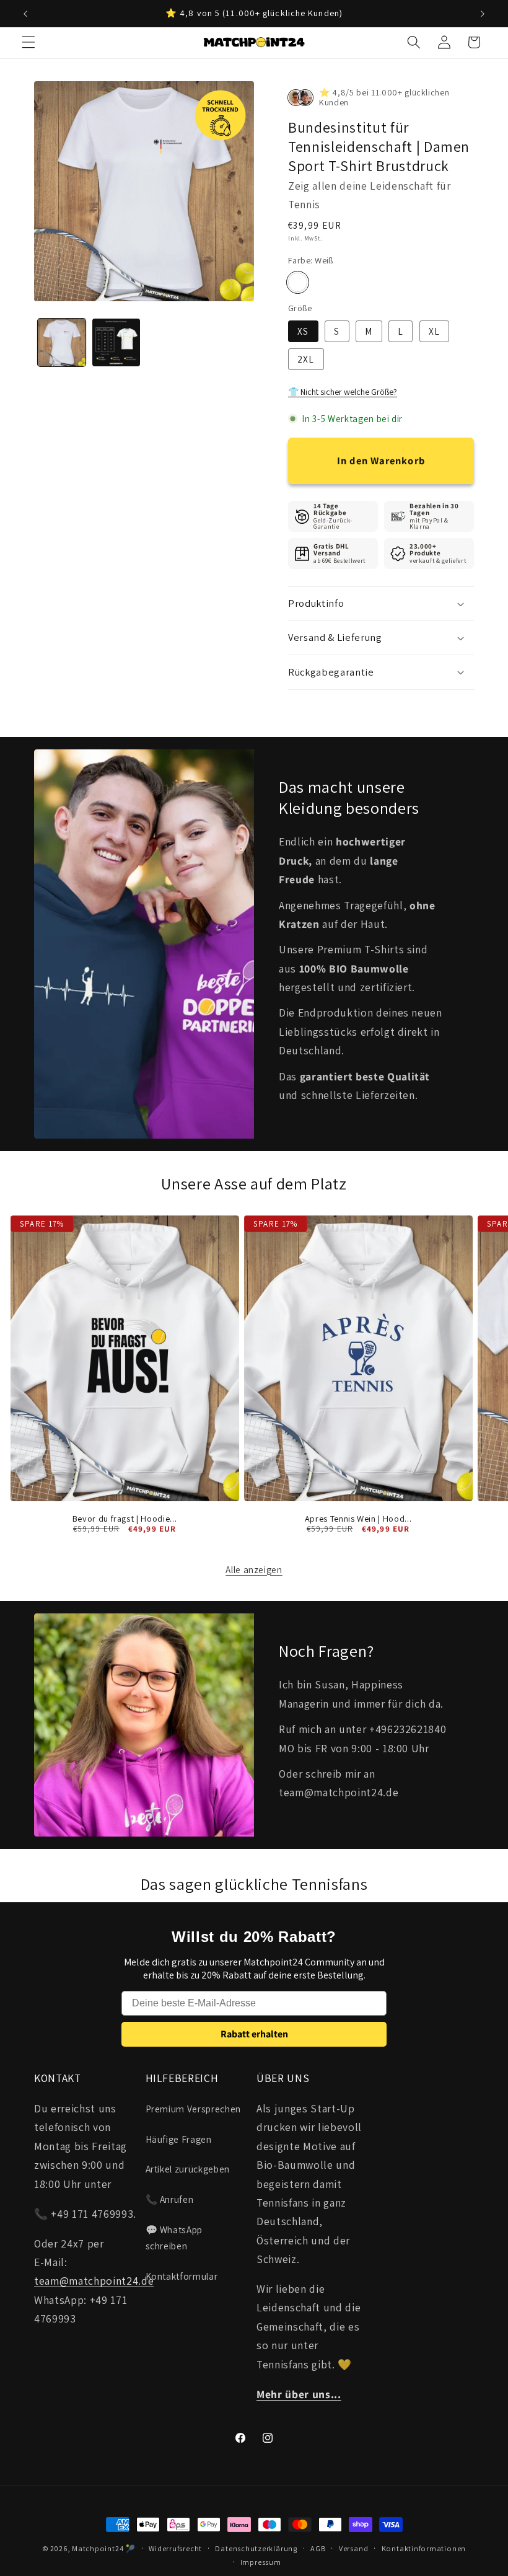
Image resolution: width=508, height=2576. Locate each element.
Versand (353, 2548)
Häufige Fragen (179, 2139)
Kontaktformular (182, 2276)
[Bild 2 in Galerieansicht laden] (116, 342)
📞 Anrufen (170, 2199)
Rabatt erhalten (254, 2034)
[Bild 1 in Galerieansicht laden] (62, 342)
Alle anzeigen (254, 1569)
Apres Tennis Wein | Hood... (358, 1519)
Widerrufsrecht (175, 2548)
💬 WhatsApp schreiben (174, 2238)
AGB (318, 2548)
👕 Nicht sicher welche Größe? (343, 392)
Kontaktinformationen (424, 2548)
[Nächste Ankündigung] (483, 14)
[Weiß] (298, 282)
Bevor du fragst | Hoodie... (125, 1519)
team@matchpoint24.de (94, 2281)
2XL (306, 359)
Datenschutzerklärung (256, 2548)
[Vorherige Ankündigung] (25, 14)
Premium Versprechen (194, 2109)
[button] (28, 42)
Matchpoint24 (98, 2548)
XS (303, 331)
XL (434, 331)
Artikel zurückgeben (188, 2169)
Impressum (261, 2562)
